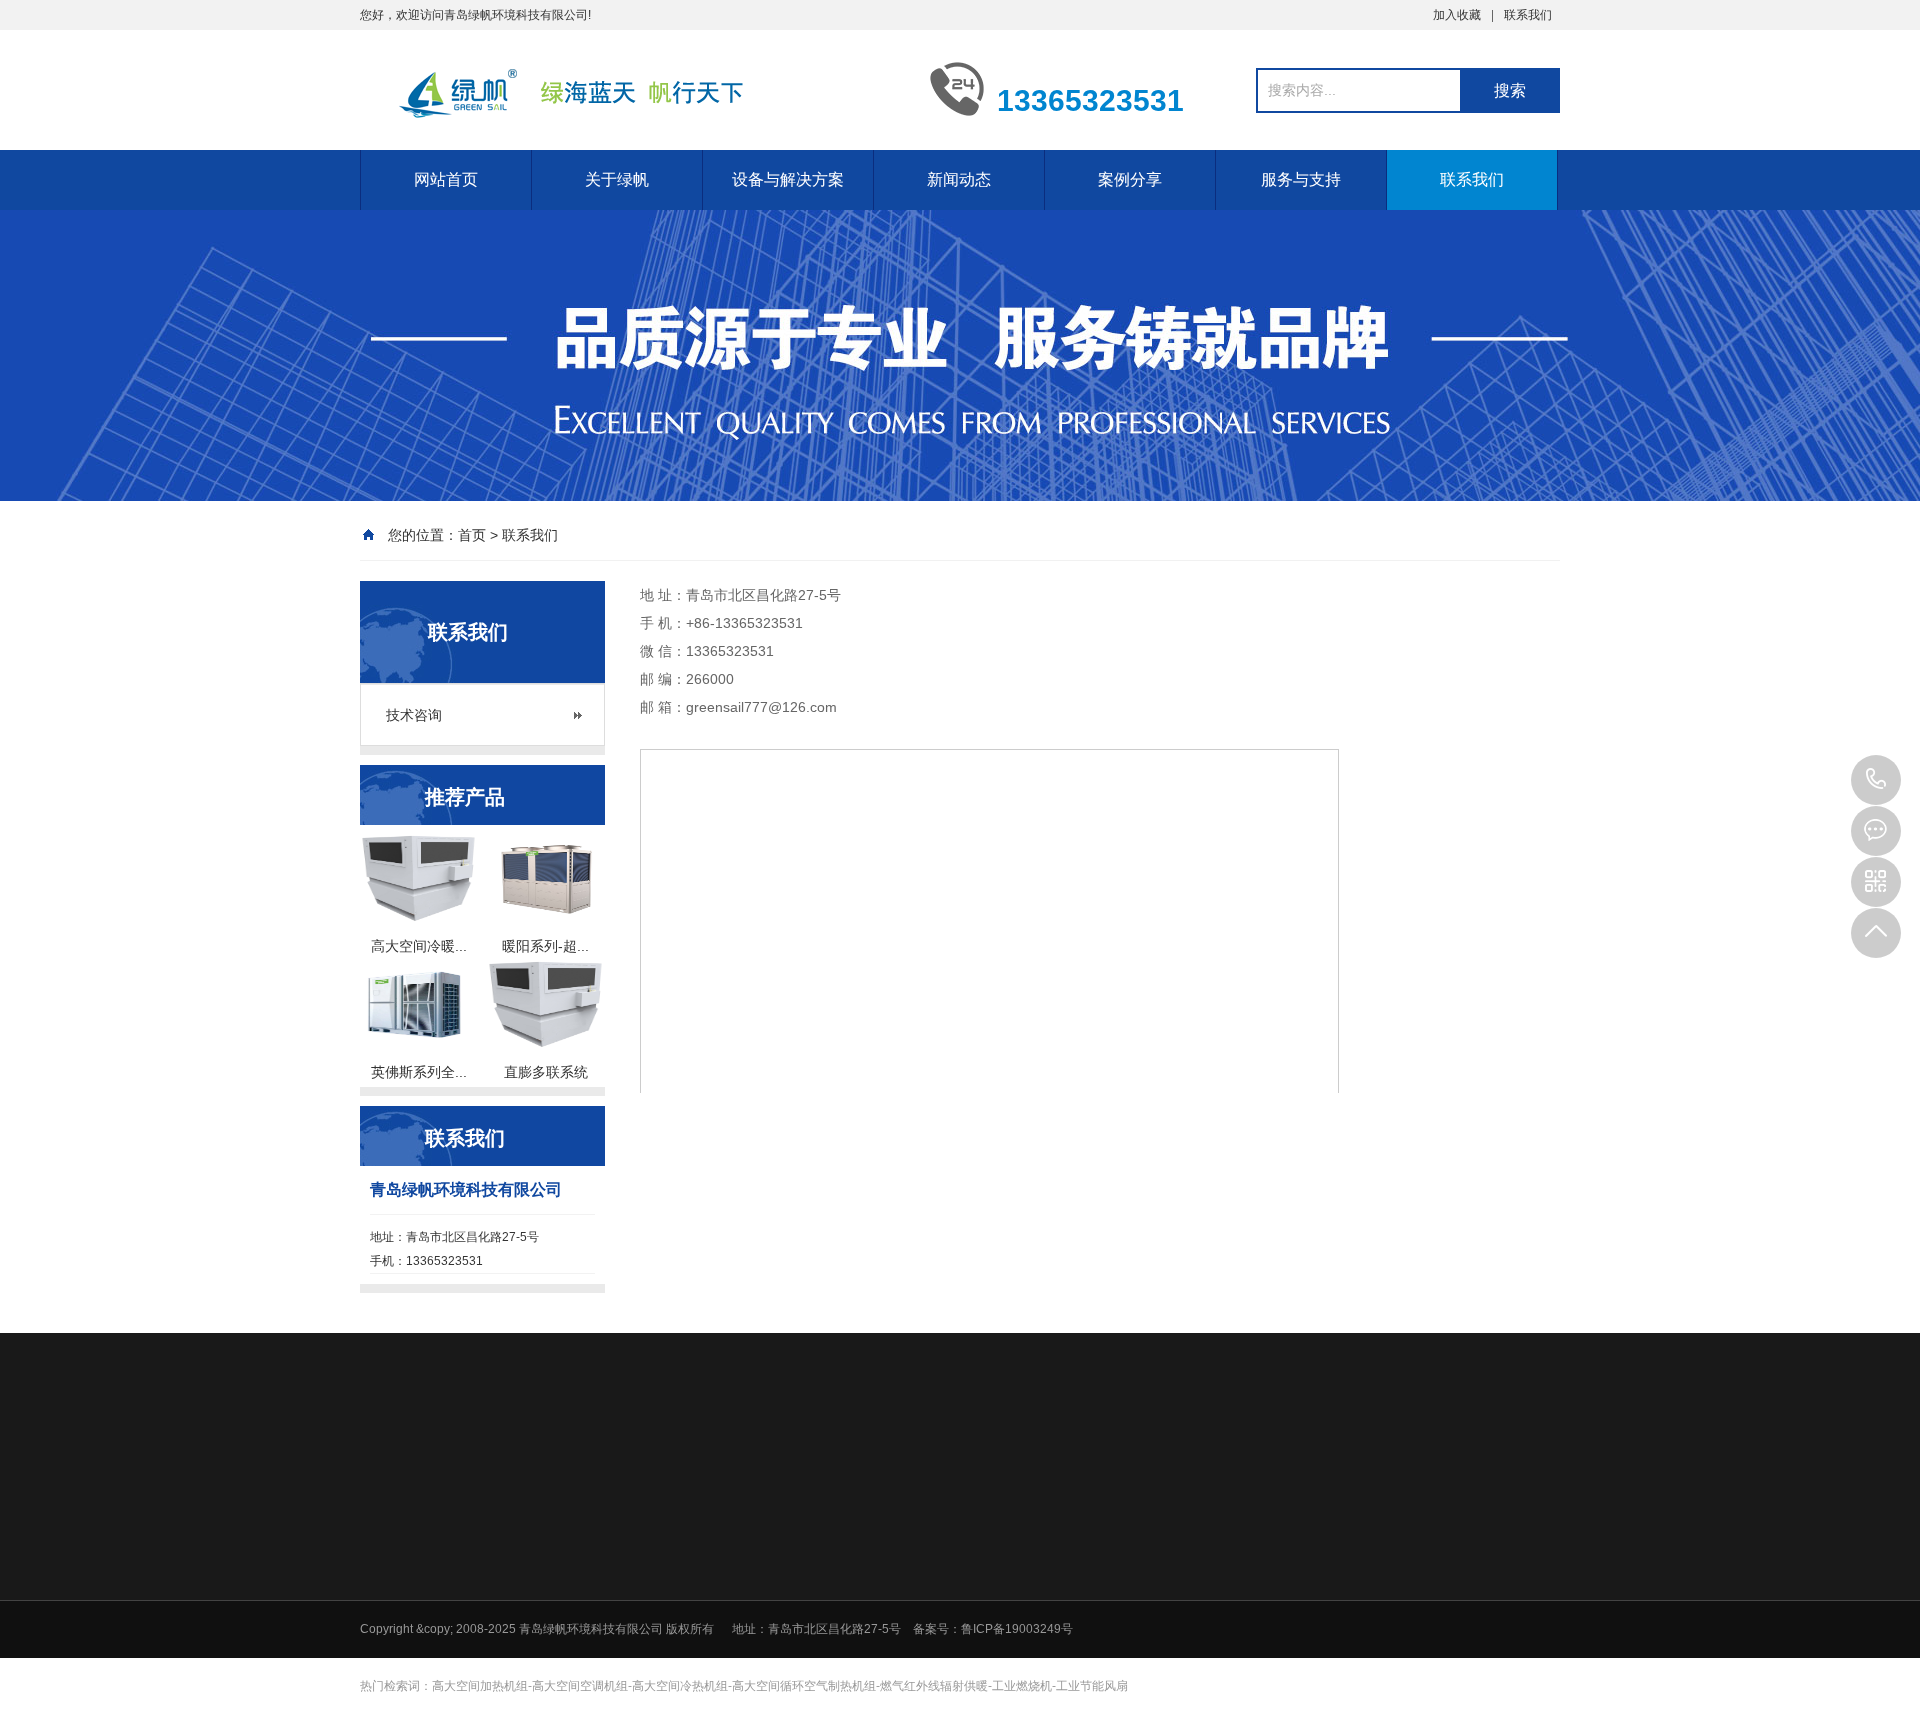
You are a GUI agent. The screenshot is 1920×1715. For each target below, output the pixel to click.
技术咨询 (414, 715)
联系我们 (1528, 15)
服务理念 (1393, 1615)
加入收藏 (1457, 15)
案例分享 (1130, 179)
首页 (472, 535)
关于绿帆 (617, 179)
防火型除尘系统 (934, 1641)
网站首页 (446, 179)
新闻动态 (959, 179)
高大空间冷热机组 (940, 1615)
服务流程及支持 (1411, 1641)
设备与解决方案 (788, 179)
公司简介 (774, 1615)
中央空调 (916, 1667)
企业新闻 (1111, 1641)
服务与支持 (1301, 179)
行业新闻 (1111, 1615)
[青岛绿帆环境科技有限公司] (630, 88)
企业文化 (774, 1641)
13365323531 (1876, 780)
